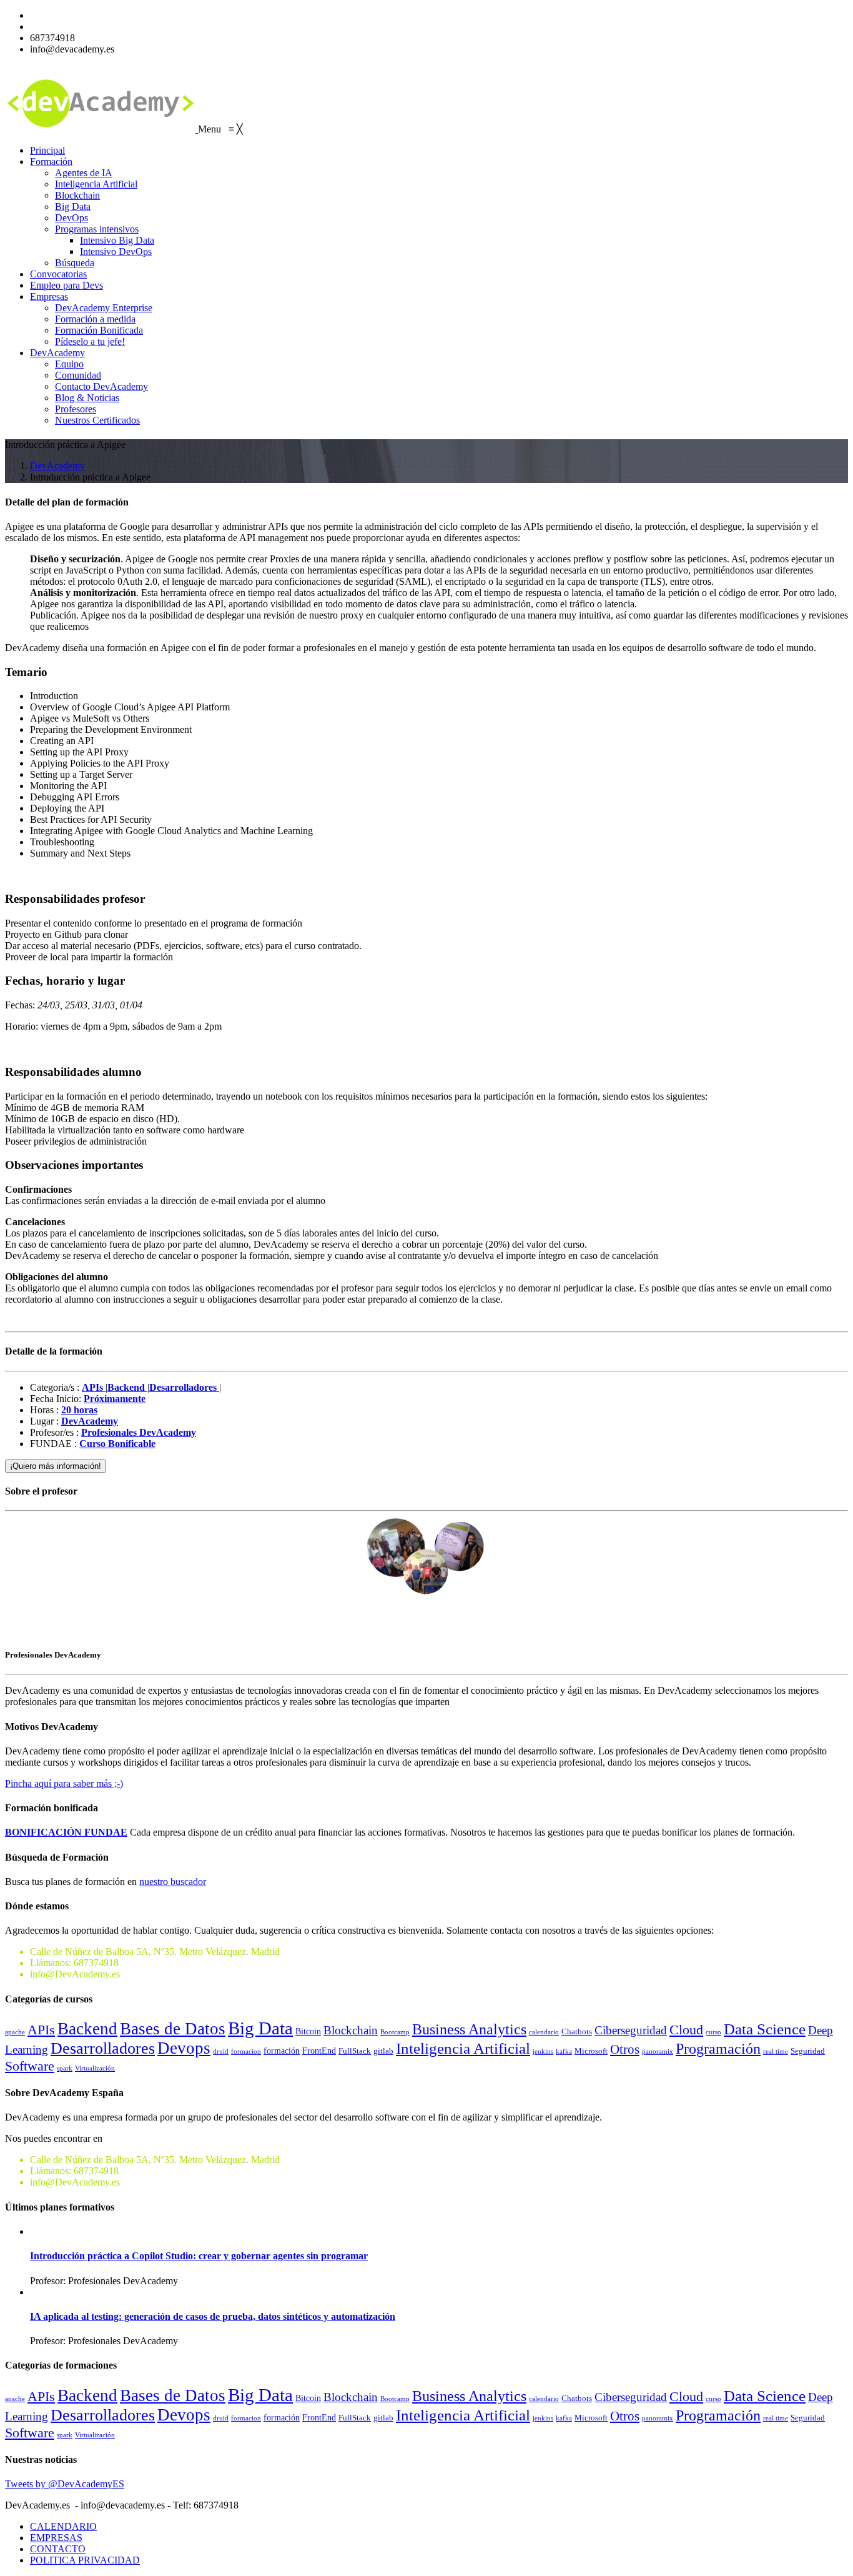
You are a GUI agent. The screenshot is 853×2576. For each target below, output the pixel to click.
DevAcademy (57, 466)
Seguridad (808, 2051)
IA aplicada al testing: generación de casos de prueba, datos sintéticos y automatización (213, 2316)
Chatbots (577, 2032)
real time (776, 2051)
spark (65, 2068)
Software (30, 2066)
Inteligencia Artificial (463, 2048)
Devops (184, 2048)
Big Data (260, 2028)
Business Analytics (469, 2029)
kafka (564, 2051)
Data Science (765, 2029)
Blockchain (351, 2030)
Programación (718, 2048)
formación (282, 2051)
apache (15, 2032)
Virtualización (95, 2068)
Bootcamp (395, 2032)
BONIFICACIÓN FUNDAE (66, 1832)
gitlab (383, 2051)
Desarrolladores (103, 2048)
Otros (625, 2049)
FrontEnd (319, 2051)
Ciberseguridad (631, 2030)
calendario (544, 2032)
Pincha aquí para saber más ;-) (64, 1783)
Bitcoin (308, 2031)
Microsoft (591, 2051)
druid (221, 2051)
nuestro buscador (173, 1882)
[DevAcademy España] (101, 129)
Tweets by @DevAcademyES (65, 2484)
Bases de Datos (173, 2029)
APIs (41, 2030)
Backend (87, 2029)
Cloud (686, 2030)
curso (713, 2032)
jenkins (543, 2051)
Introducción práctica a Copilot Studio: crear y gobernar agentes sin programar (199, 2256)
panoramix (658, 2051)
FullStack (355, 2051)
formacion (246, 2051)
